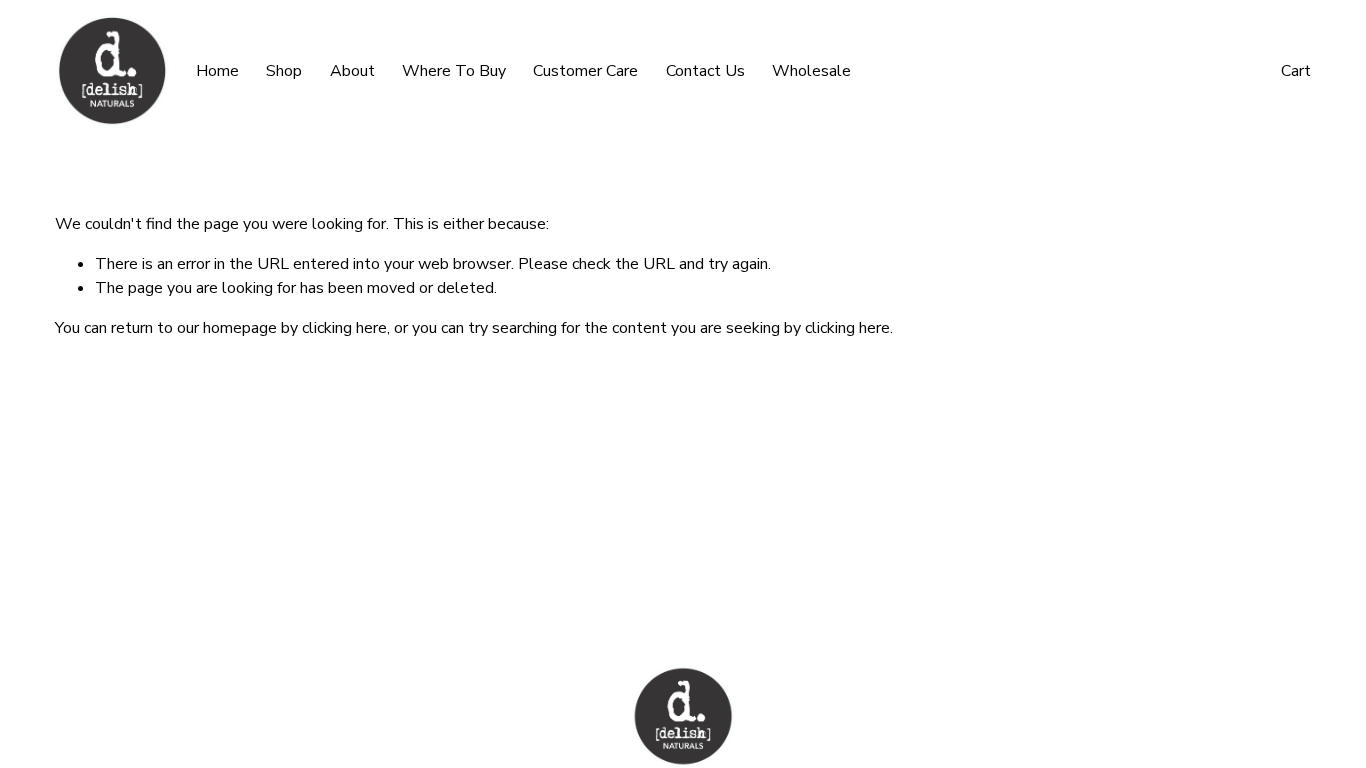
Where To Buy (454, 71)
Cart (1296, 71)
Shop (284, 71)
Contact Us (705, 71)
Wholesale (811, 71)
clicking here (344, 328)
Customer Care (585, 71)
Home (217, 71)
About (352, 71)
